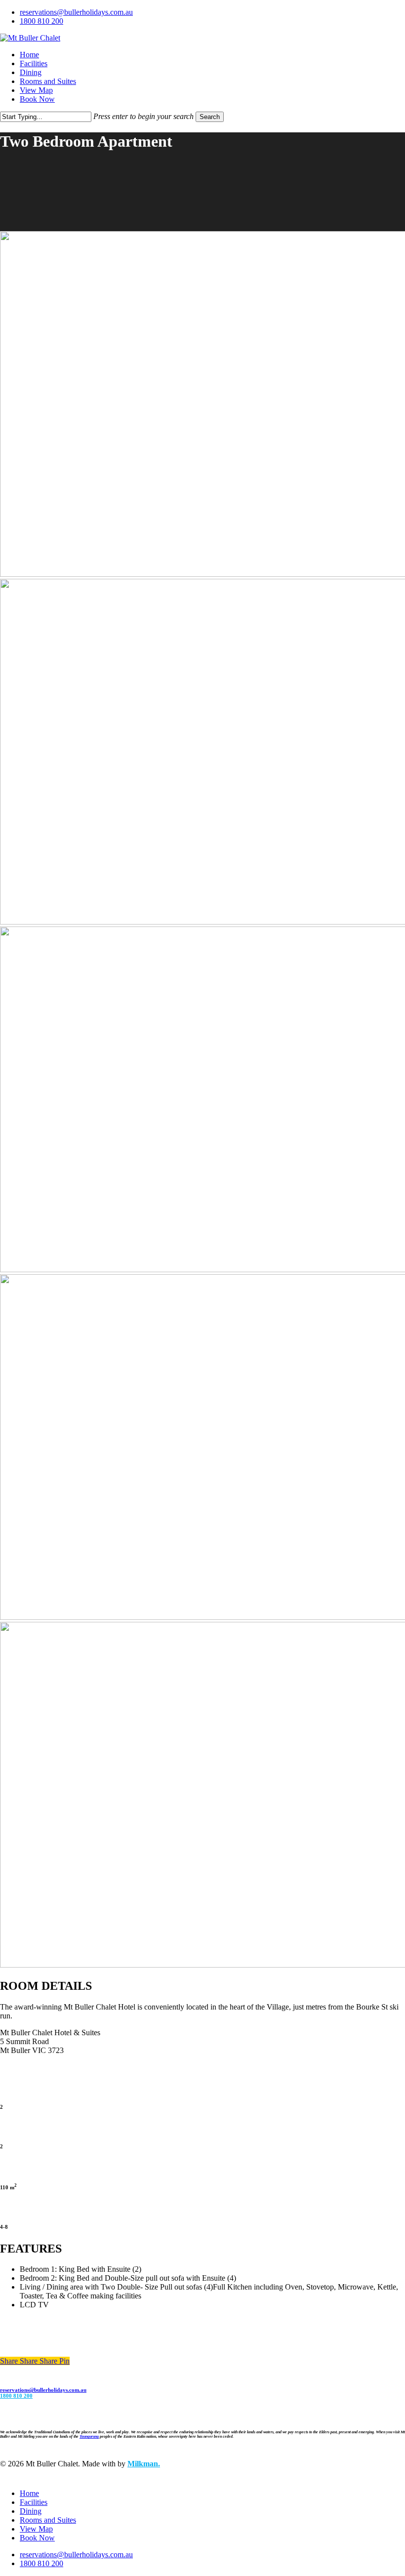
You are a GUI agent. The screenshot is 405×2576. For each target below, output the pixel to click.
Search (210, 117)
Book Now (37, 2538)
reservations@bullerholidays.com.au (43, 2390)
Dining (31, 2511)
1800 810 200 (16, 2396)
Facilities (34, 2502)
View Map (36, 2529)
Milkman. (144, 2464)
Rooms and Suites (48, 2520)
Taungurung (89, 2436)
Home (29, 2493)
